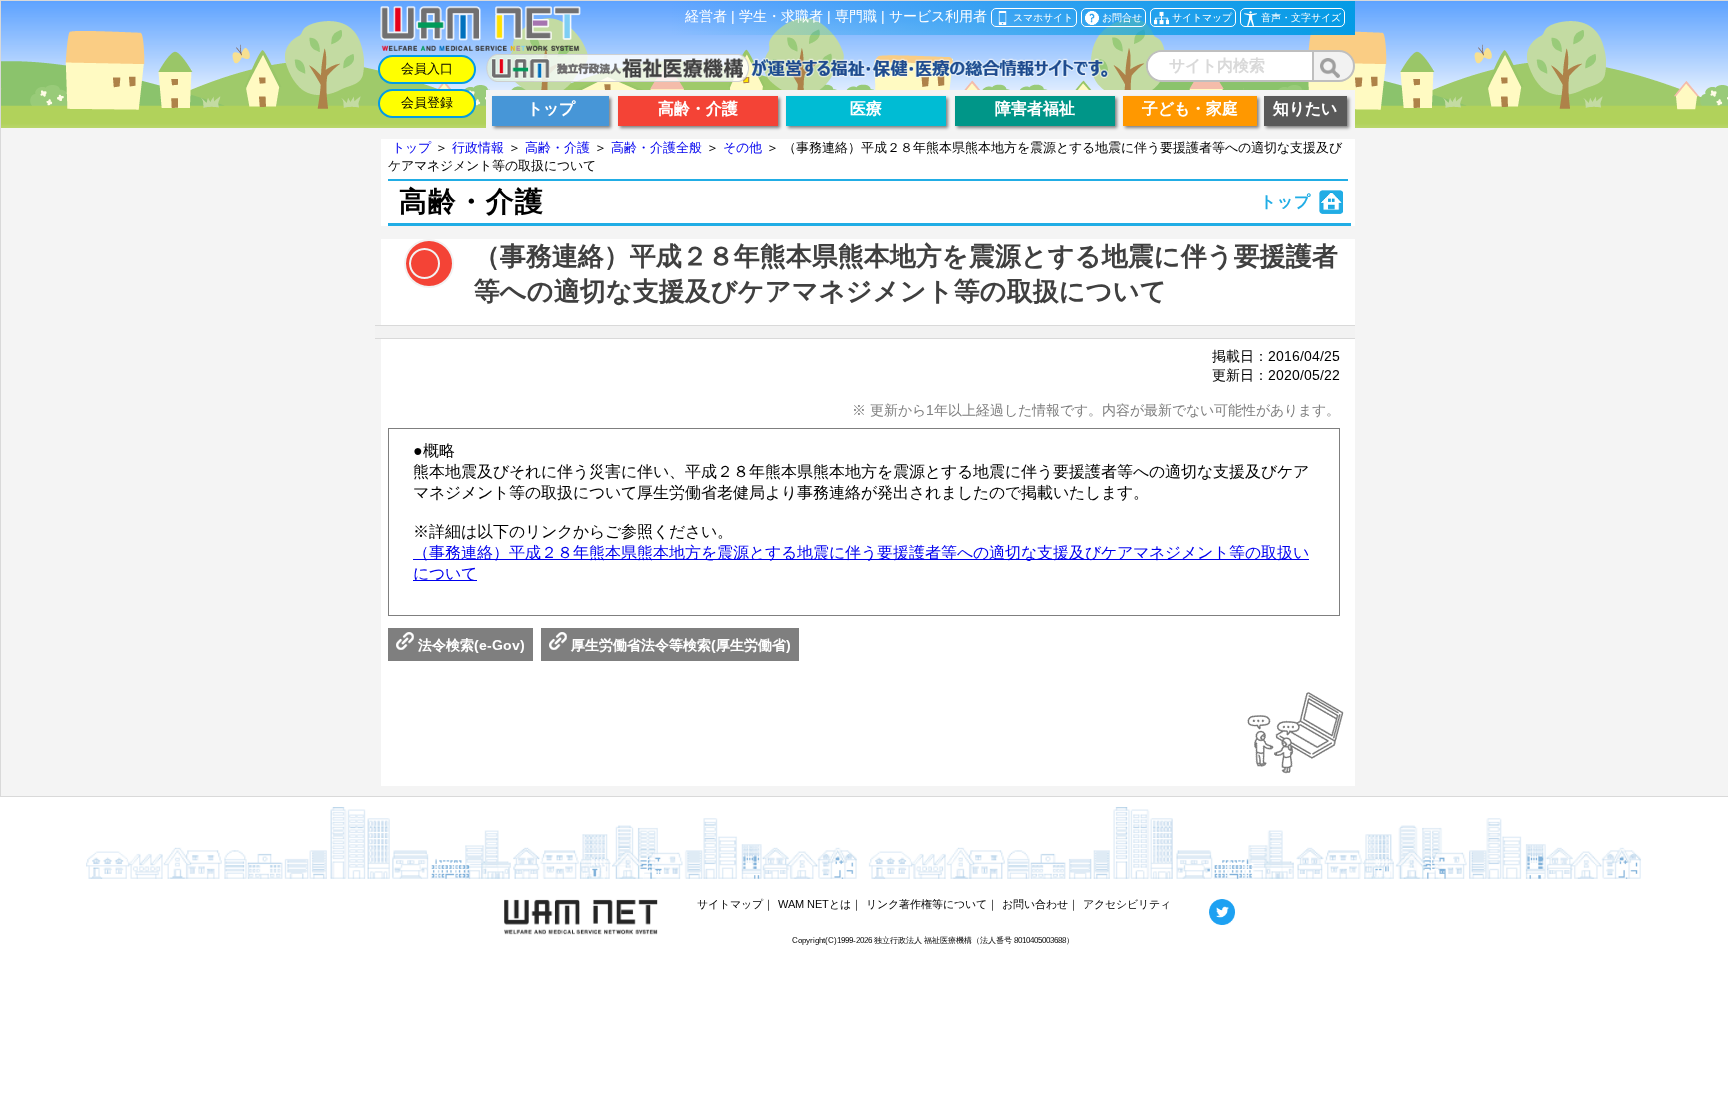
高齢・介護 (557, 147)
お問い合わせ (1035, 904)
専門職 (856, 16)
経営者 (706, 16)
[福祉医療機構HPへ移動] (797, 76)
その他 (742, 147)
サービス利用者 (938, 16)
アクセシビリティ (1127, 904)
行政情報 (478, 147)
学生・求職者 (781, 16)
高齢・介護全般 (656, 147)
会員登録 (427, 102)
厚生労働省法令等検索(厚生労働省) (679, 645)
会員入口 (427, 68)
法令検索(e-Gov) (469, 645)
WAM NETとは (814, 904)
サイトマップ (730, 904)
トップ (411, 147)
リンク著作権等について (926, 904)
